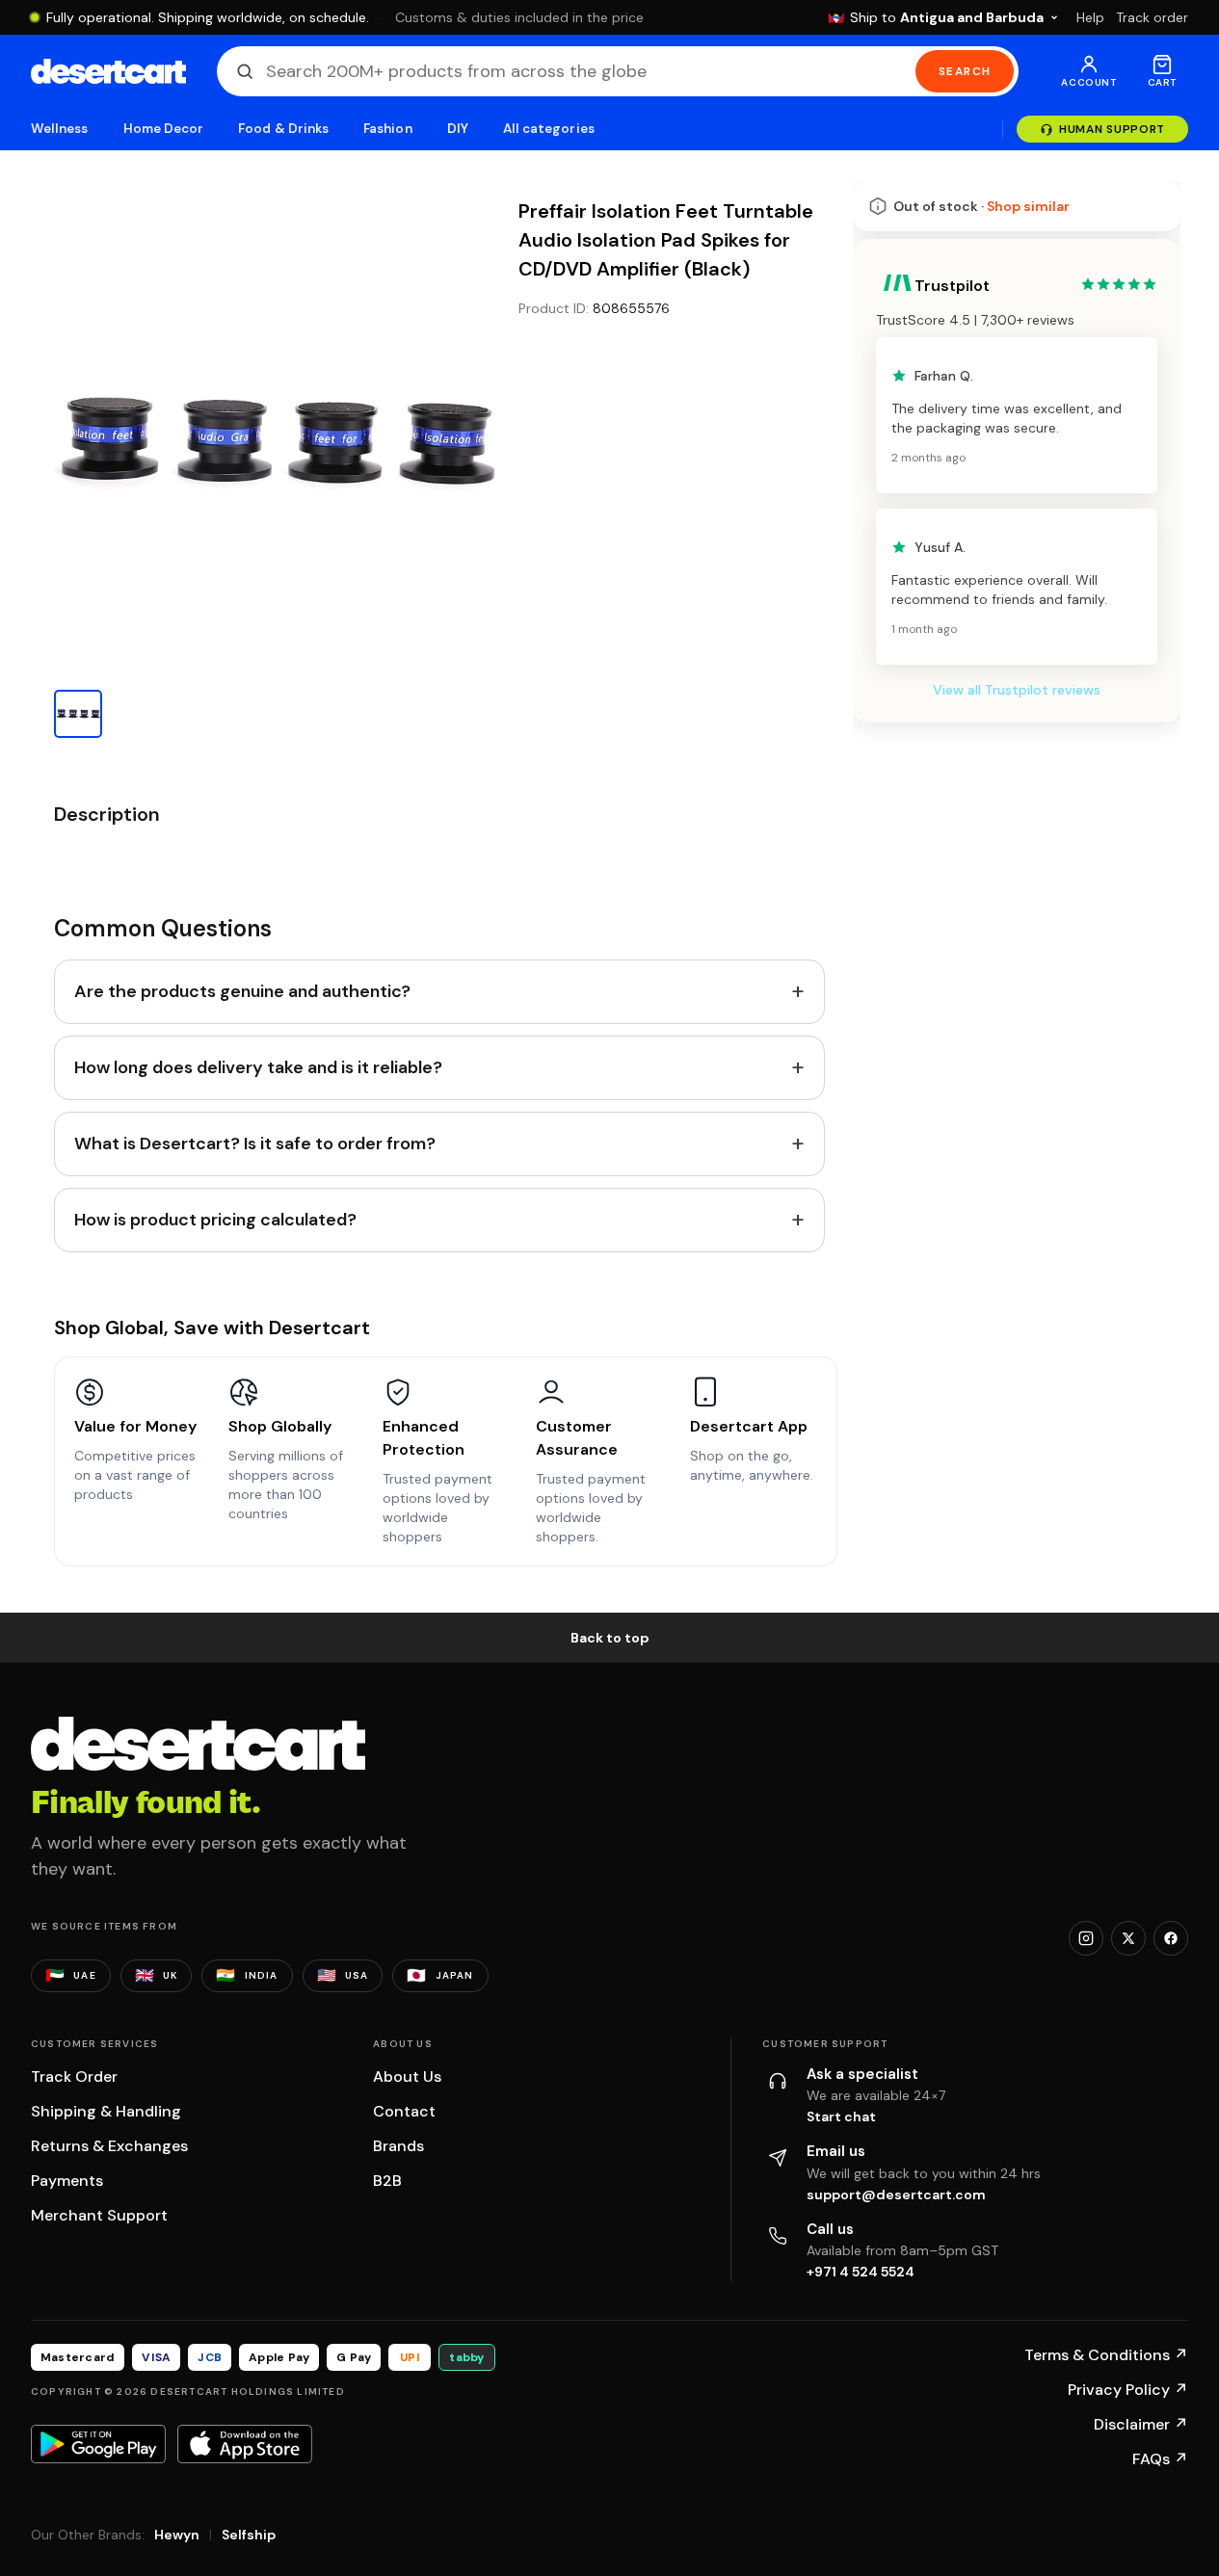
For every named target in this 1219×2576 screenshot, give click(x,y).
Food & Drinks (283, 129)
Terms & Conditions (1106, 2355)
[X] (1128, 1938)
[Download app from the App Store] (245, 2444)
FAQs (1160, 2459)
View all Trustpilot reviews (1017, 690)
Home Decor (164, 129)
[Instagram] (1086, 1938)
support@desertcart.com (896, 2195)
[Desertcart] (108, 71)
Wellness (60, 129)
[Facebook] (1171, 1938)
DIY (458, 129)
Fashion (387, 129)
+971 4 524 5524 (861, 2272)
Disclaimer (1141, 2424)
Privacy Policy (1128, 2390)
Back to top (610, 1638)
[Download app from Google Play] (98, 2444)
